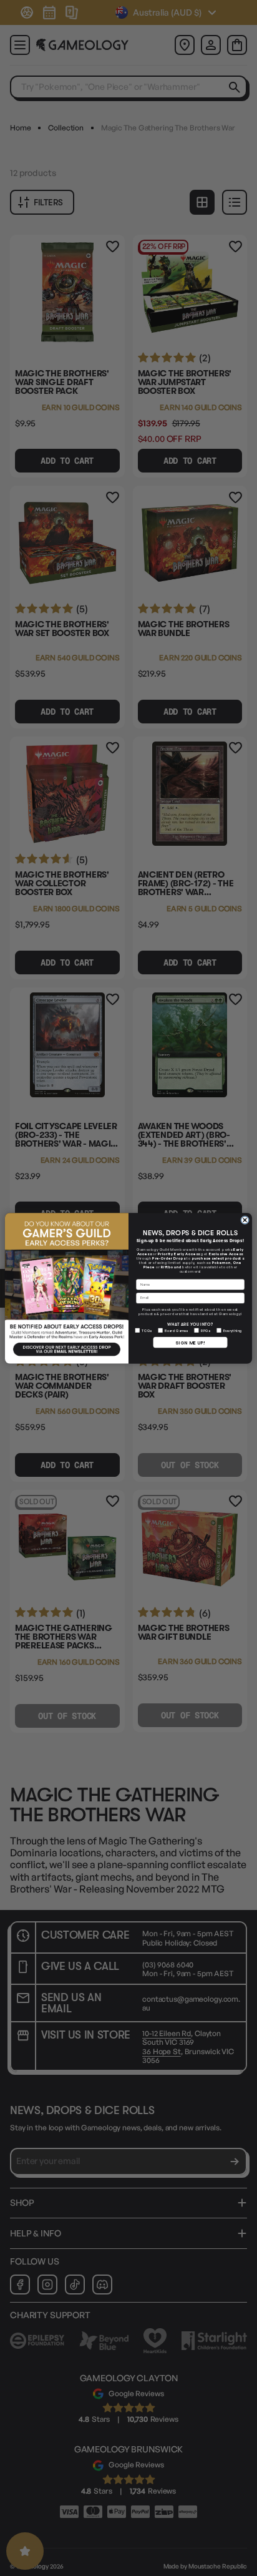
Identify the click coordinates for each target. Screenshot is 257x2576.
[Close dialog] (245, 1220)
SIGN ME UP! (190, 1342)
